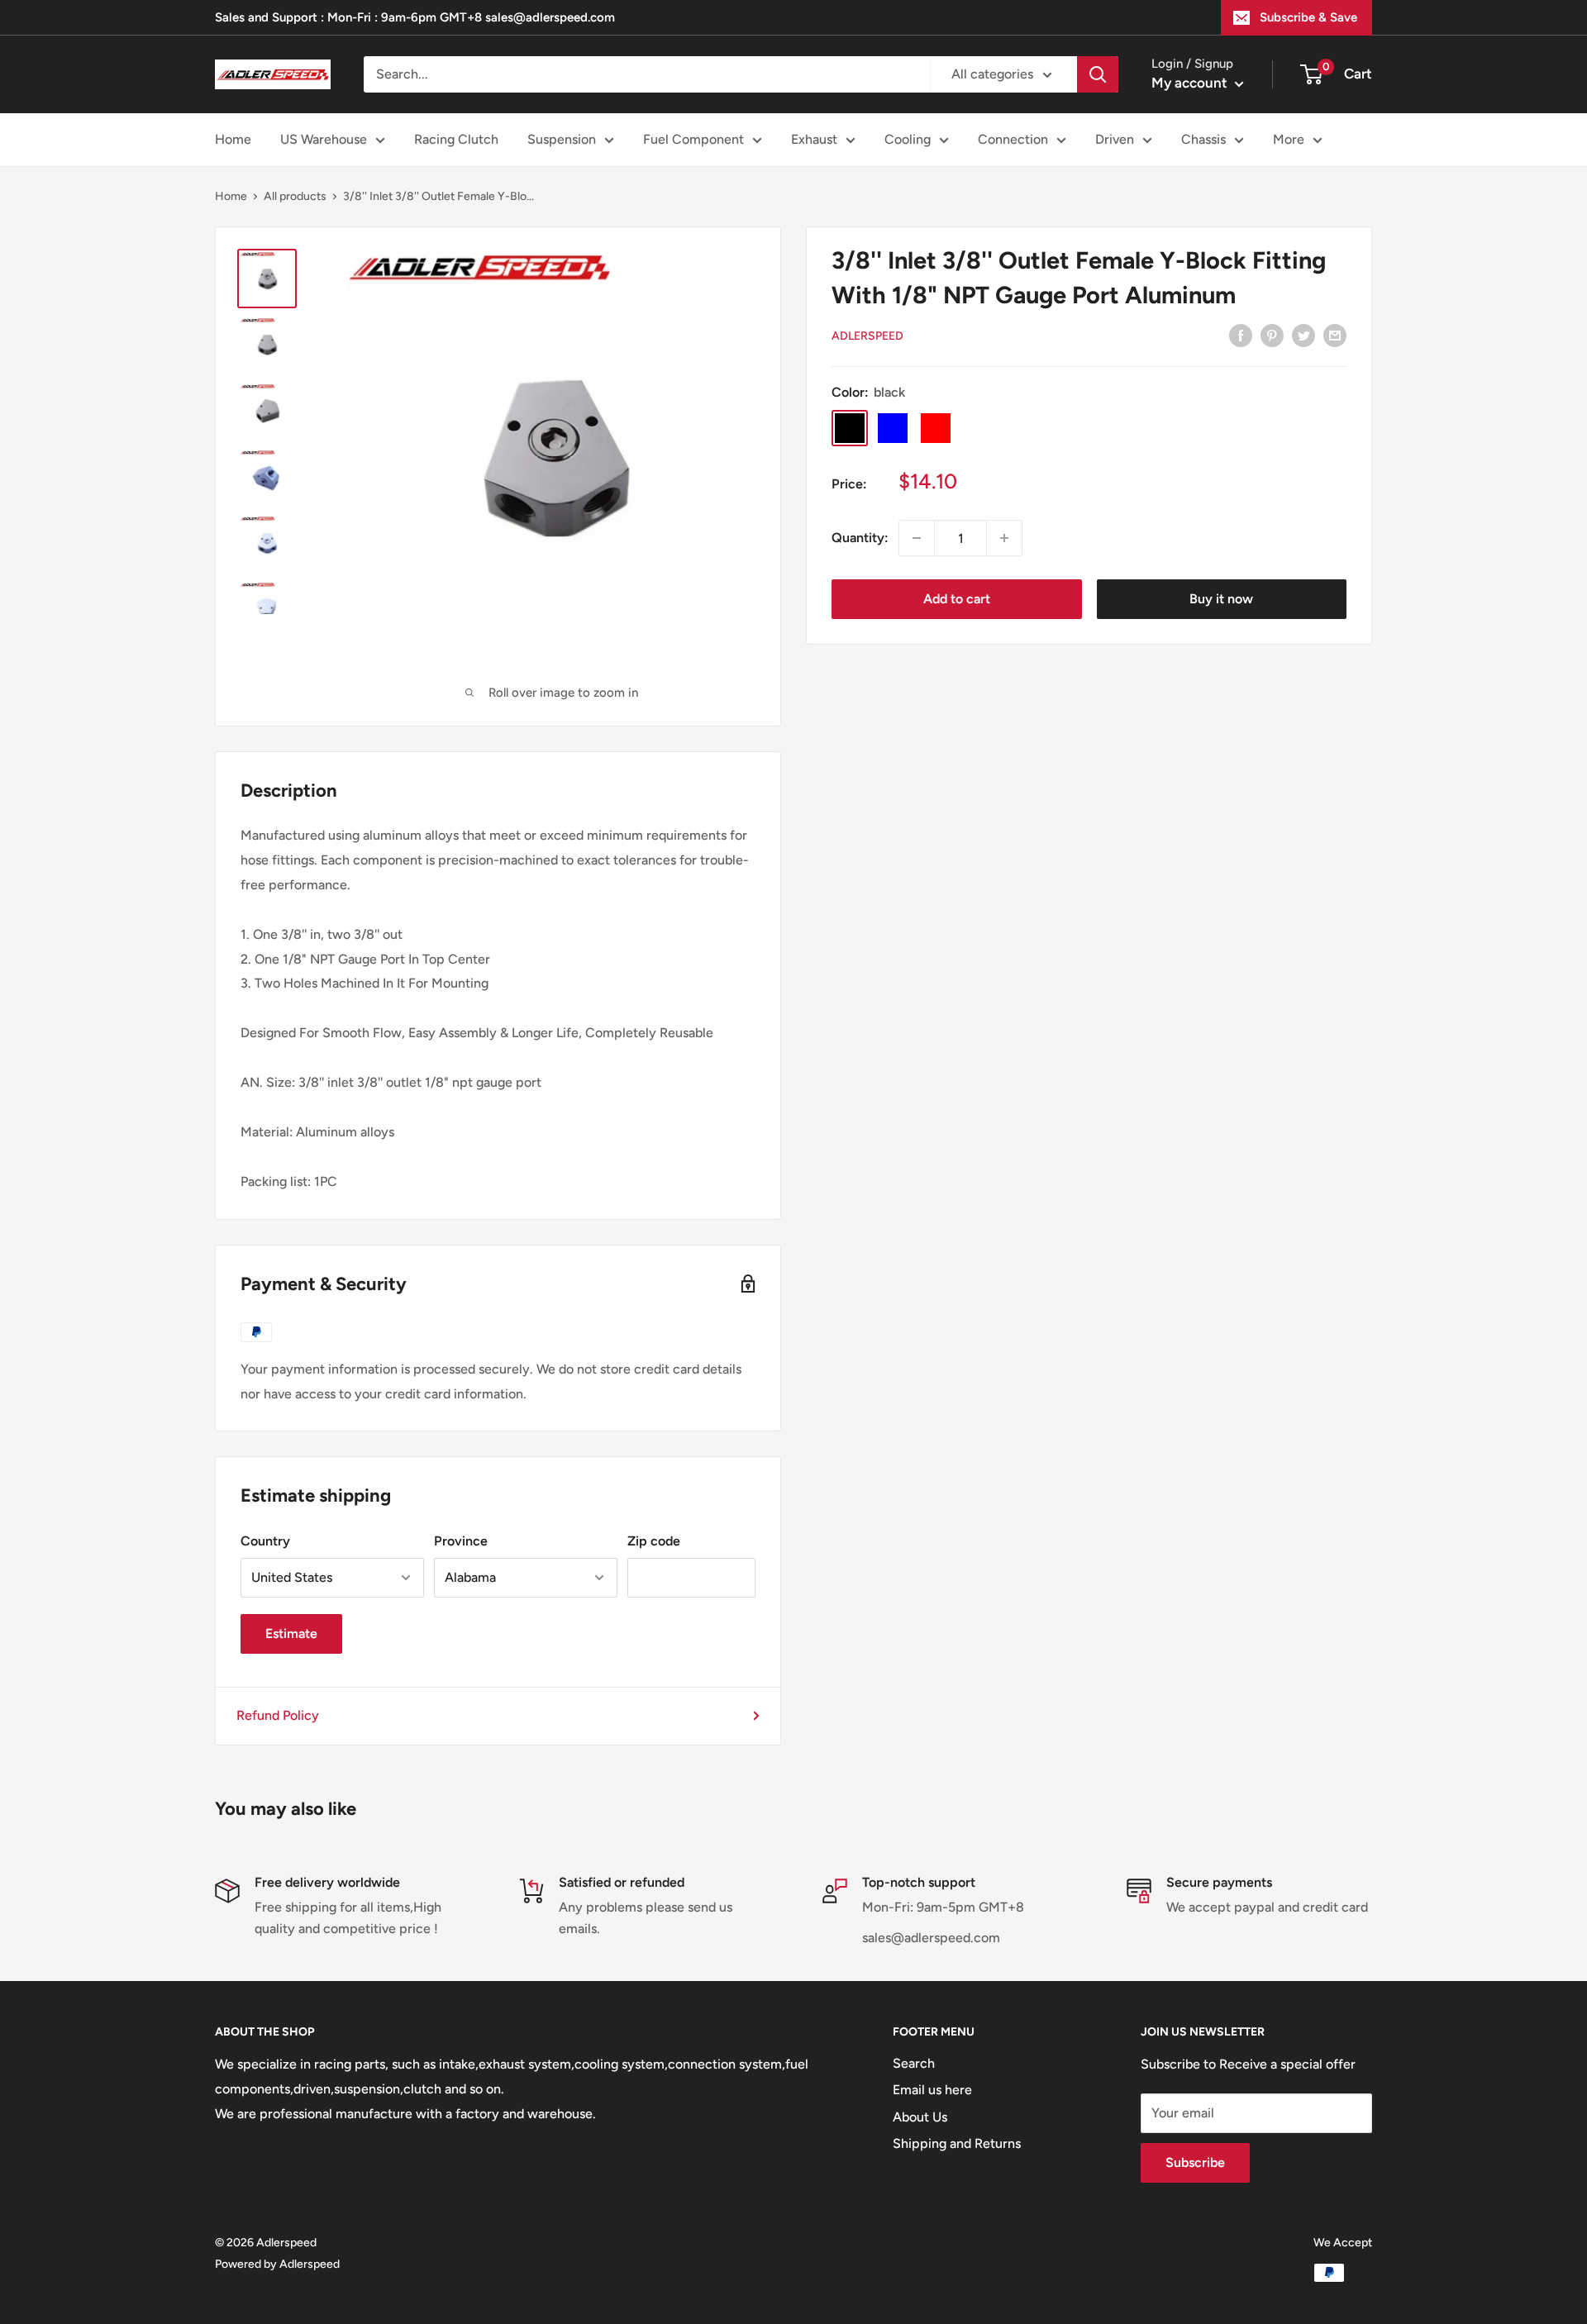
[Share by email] (1335, 335)
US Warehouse (324, 139)
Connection (1013, 139)
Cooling (908, 139)
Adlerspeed (867, 336)
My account (1191, 83)
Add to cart (957, 599)
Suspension (562, 139)
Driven (1115, 139)
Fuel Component (693, 139)
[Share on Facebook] (1241, 335)
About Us (920, 2117)
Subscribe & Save (1308, 17)
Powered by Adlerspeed (277, 2264)
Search (914, 2063)
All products (295, 196)
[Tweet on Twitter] (1303, 335)
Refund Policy (278, 1715)
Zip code (654, 1541)
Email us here (932, 2090)
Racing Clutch (456, 139)
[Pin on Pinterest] (1272, 335)
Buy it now (1221, 599)
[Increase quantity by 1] (1004, 538)
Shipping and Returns (957, 2143)
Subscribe (1195, 2162)
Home (233, 139)
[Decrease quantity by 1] (917, 538)
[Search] (1098, 74)
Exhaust (814, 139)
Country (265, 1541)
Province (461, 1541)
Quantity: (860, 538)
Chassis (1203, 139)
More (1289, 139)
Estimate (291, 1633)
